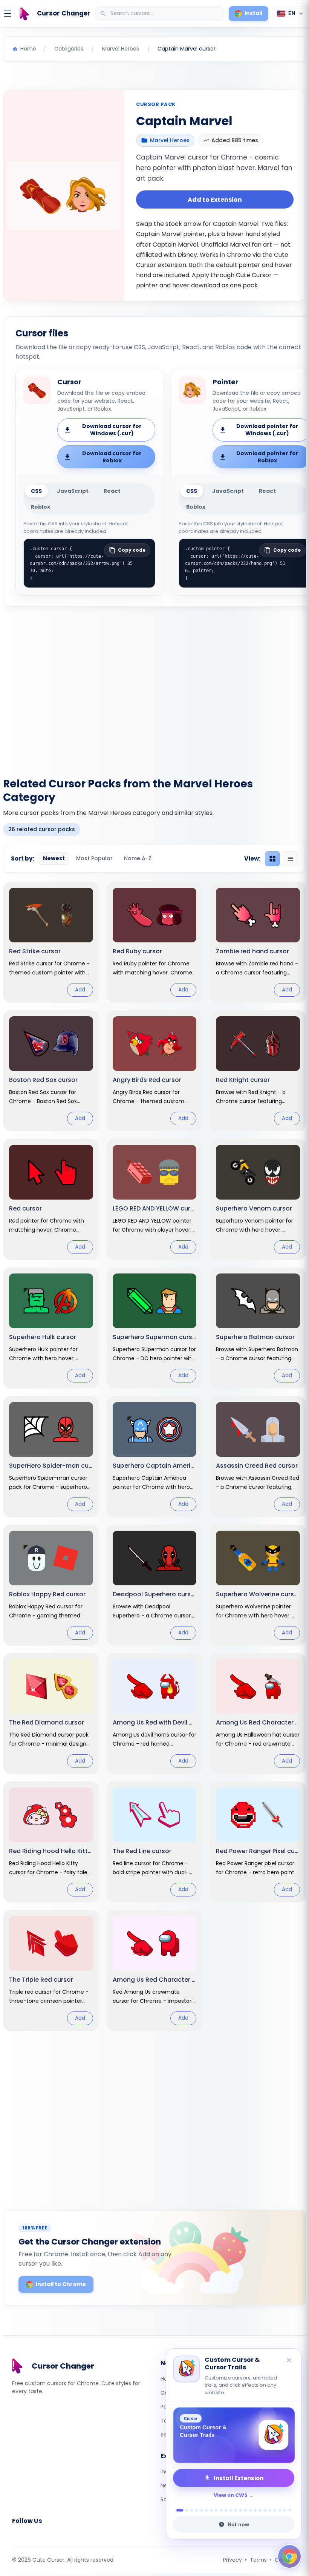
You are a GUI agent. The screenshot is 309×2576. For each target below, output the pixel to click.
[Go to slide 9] (221, 2510)
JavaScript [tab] (73, 491)
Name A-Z (138, 858)
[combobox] (160, 14)
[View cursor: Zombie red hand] (258, 942)
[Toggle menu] (8, 14)
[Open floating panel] (289, 2556)
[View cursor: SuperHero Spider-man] (51, 1457)
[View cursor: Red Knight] (258, 1071)
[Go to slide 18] (265, 2510)
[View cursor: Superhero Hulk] (51, 1328)
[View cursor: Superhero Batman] (258, 1328)
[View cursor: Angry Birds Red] (155, 1071)
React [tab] (112, 491)
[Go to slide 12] (236, 2510)
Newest (54, 858)
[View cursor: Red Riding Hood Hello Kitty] (51, 1842)
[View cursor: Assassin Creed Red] (258, 1457)
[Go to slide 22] (285, 2510)
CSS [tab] (36, 491)
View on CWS (231, 2495)
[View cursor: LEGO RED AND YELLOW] (155, 1199)
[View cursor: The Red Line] (155, 1842)
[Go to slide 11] (231, 2510)
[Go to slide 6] (206, 2510)
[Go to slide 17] (260, 2510)
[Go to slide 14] (246, 2510)
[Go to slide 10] (226, 2510)
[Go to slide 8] (216, 2510)
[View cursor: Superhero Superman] (155, 1328)
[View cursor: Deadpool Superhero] (155, 1585)
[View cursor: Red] (51, 1199)
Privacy (233, 2560)
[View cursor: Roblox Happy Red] (51, 1585)
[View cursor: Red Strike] (51, 942)
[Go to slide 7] (211, 2510)
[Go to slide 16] (255, 2510)
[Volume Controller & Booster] (234, 2435)
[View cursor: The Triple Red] (51, 1971)
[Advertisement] (154, 687)
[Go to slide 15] (250, 2510)
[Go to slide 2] (185, 2510)
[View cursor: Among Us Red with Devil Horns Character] (155, 1714)
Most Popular (94, 858)
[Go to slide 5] (201, 2510)
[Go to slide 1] (178, 2510)
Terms (258, 2560)
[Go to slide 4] (197, 2510)
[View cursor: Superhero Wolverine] (258, 1585)
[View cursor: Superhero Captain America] (155, 1457)
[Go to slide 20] (275, 2510)
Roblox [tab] (41, 507)
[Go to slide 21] (280, 2510)
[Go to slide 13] (241, 2510)
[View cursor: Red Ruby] (155, 942)
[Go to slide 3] (192, 2510)
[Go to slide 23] (290, 2510)
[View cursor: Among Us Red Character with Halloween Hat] (258, 1714)
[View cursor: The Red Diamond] (51, 1714)
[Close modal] (239, 1240)
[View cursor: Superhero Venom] (258, 1199)
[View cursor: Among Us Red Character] (155, 1971)
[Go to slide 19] (270, 2510)
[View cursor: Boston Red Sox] (51, 1071)
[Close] (289, 2361)
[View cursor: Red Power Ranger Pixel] (258, 1842)
